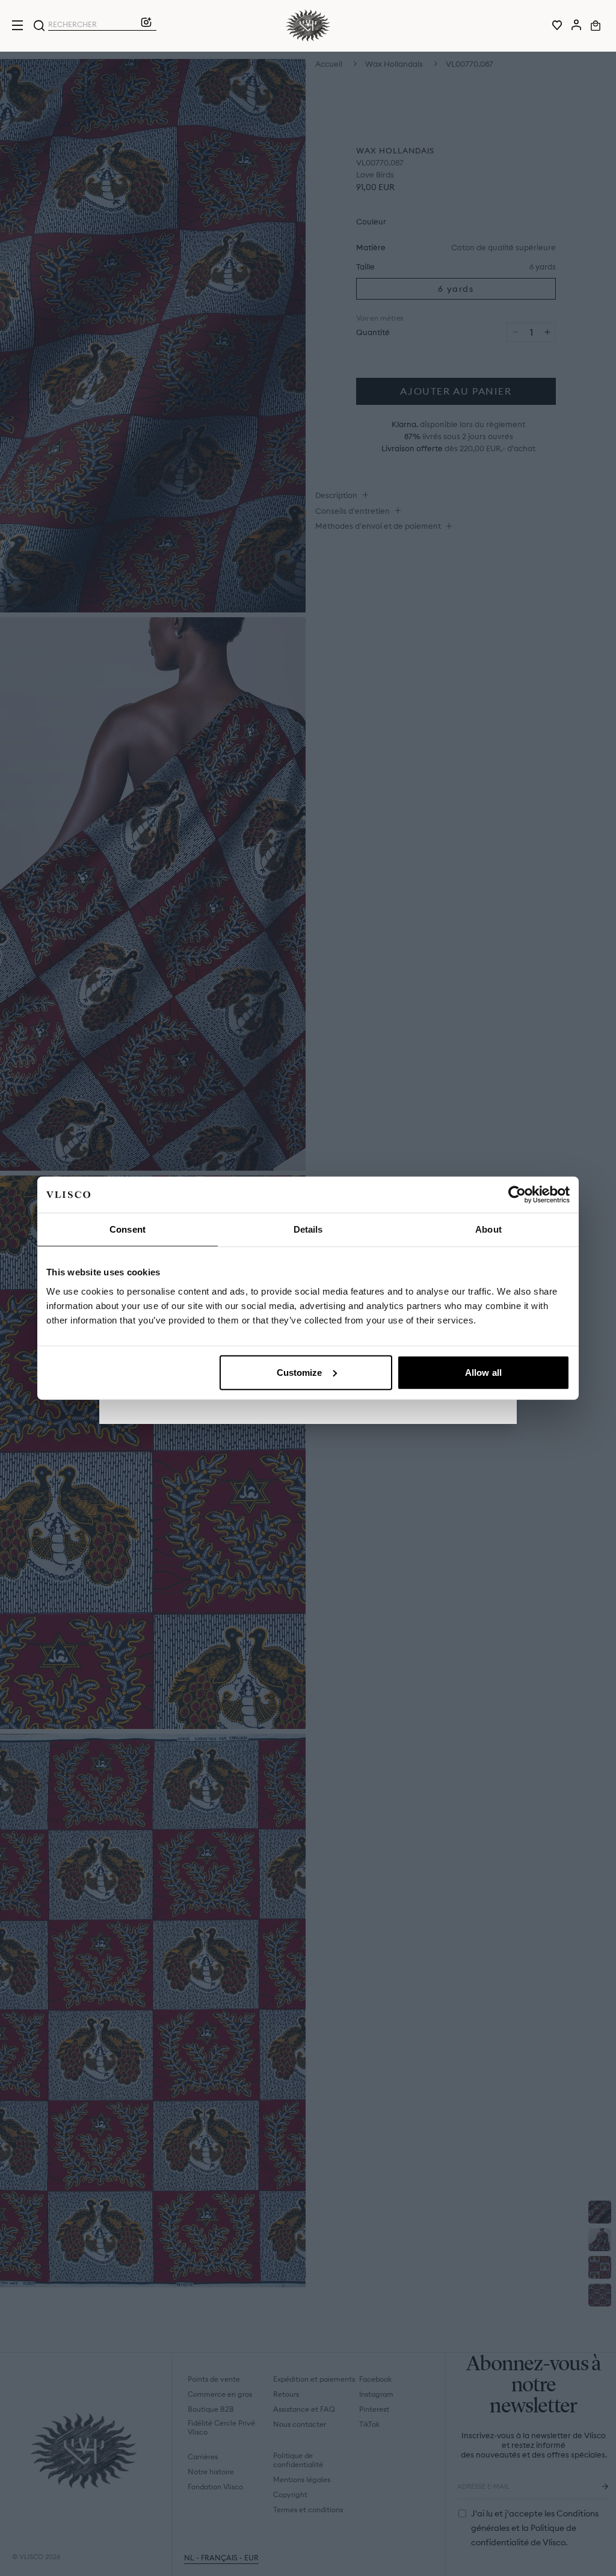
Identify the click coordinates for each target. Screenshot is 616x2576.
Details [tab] (308, 1229)
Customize (300, 1372)
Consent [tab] (128, 1229)
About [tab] (488, 1229)
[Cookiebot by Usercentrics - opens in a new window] (517, 1195)
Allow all (483, 1372)
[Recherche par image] (146, 25)
